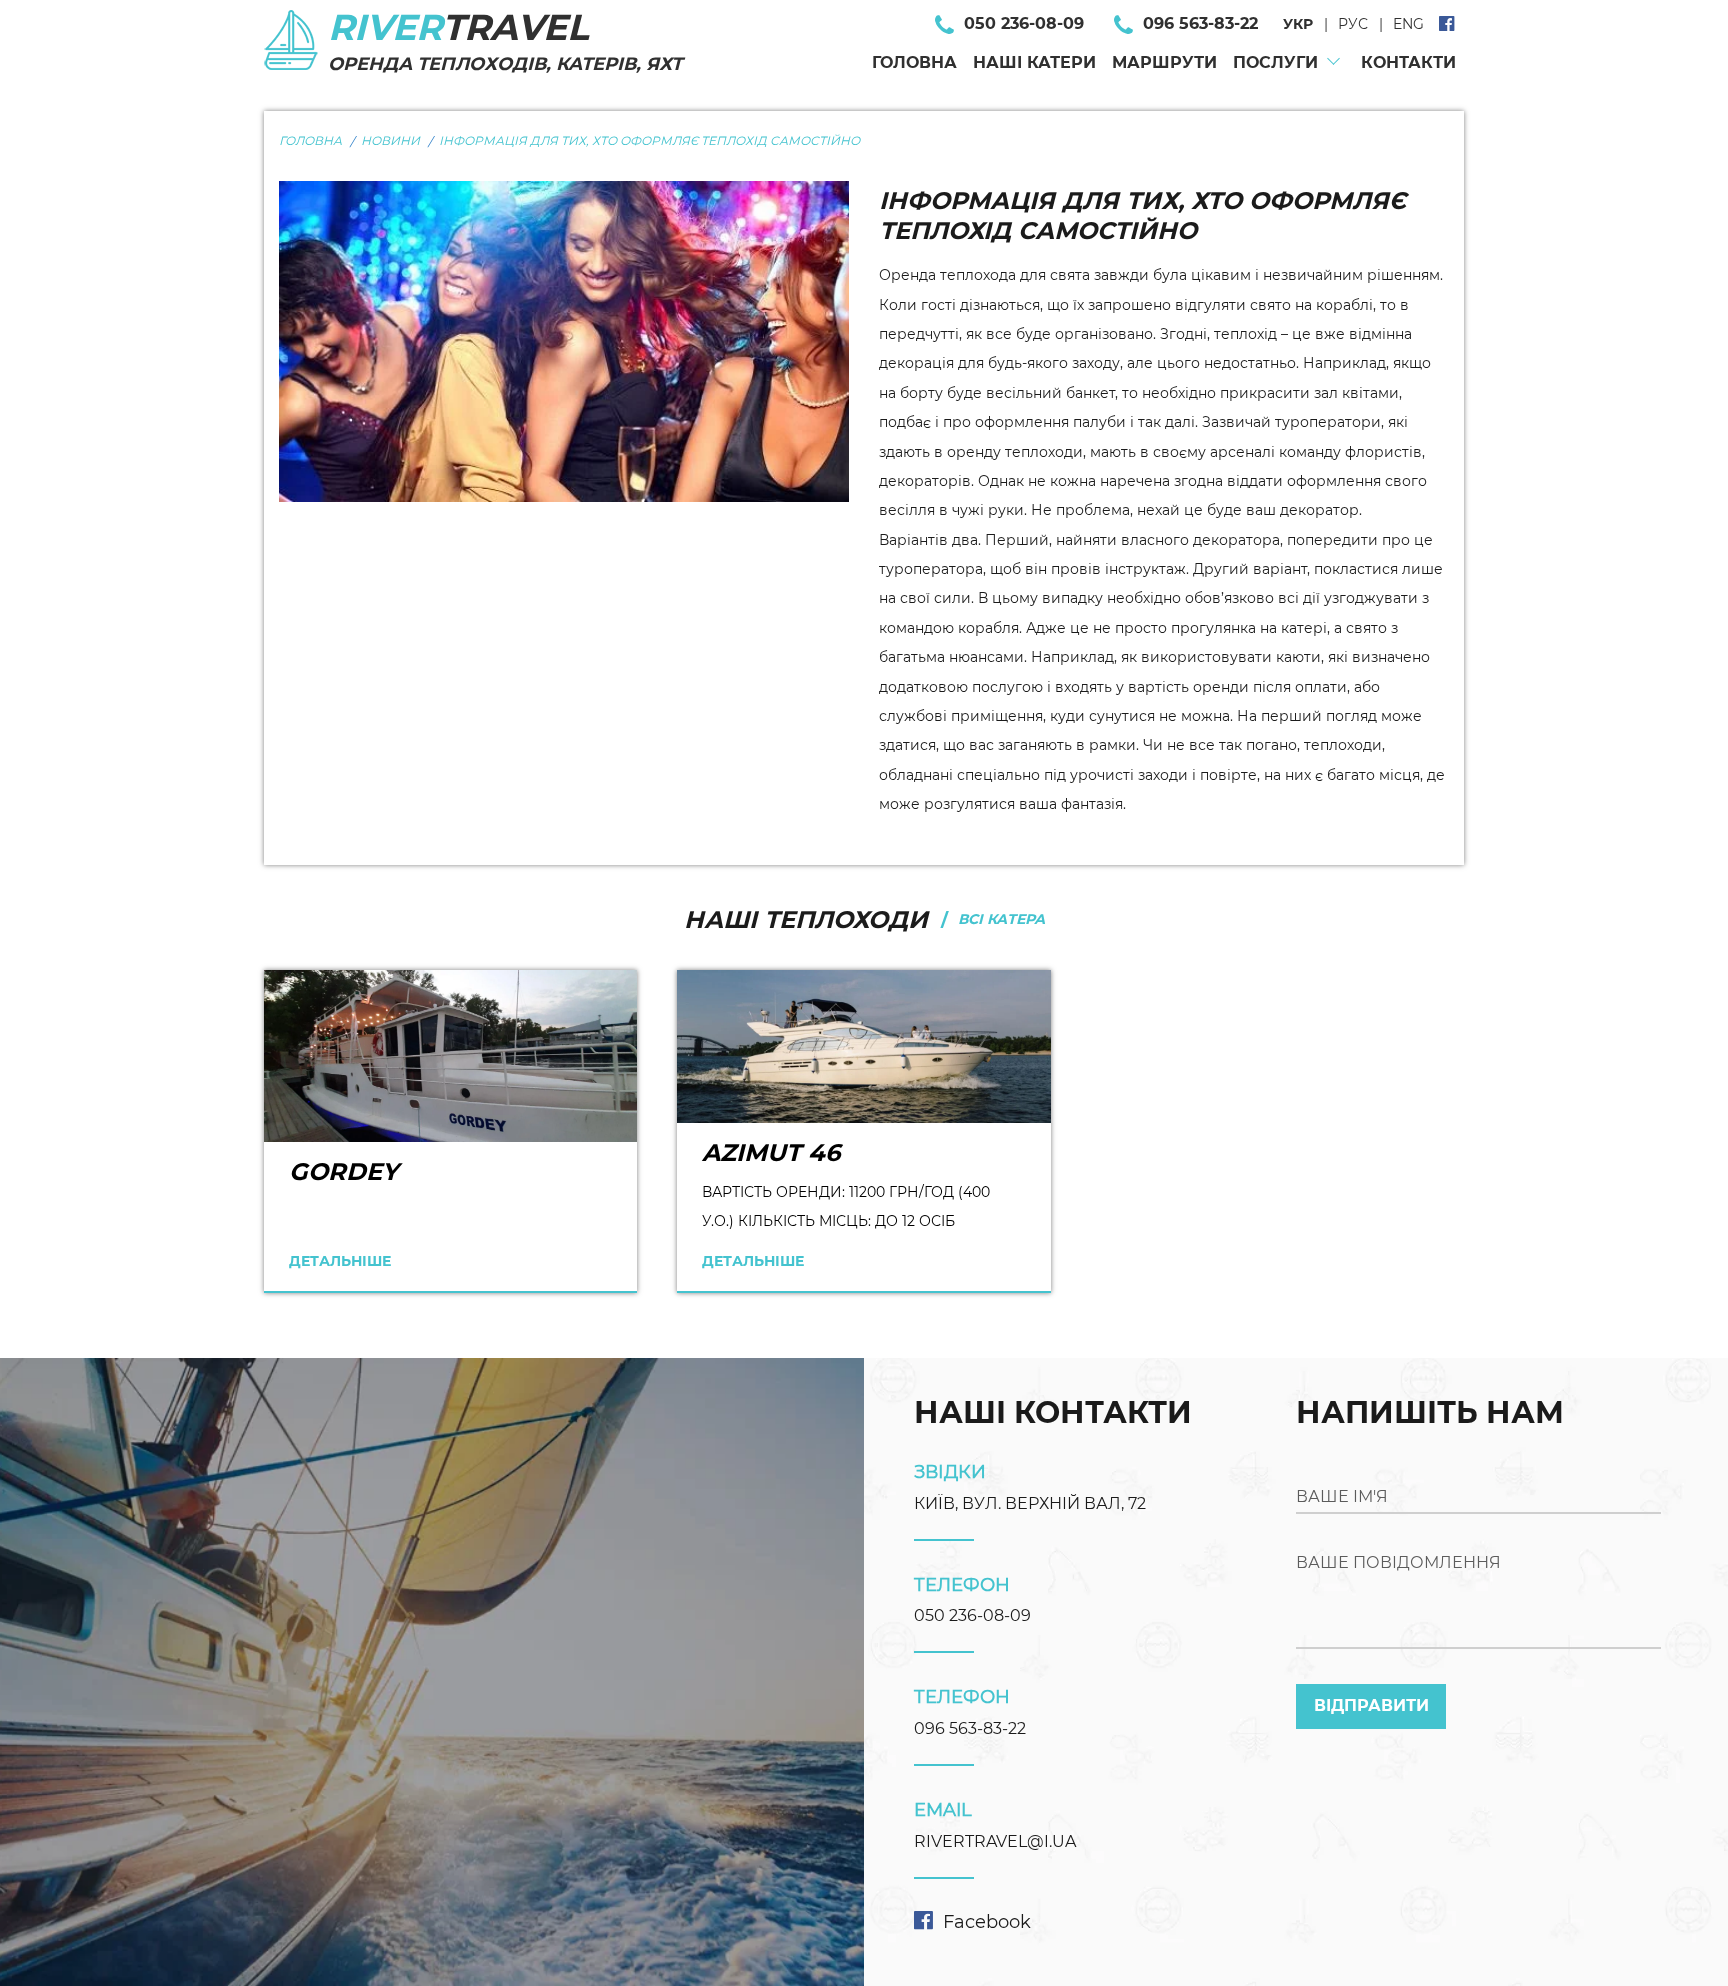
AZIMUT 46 (771, 1152)
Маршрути (1164, 62)
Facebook (987, 1922)
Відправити (1371, 1705)
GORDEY (343, 1171)
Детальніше (340, 1261)
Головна (914, 62)
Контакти (1408, 62)
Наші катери (1034, 62)
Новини (390, 140)
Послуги (1275, 62)
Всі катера (1001, 919)
